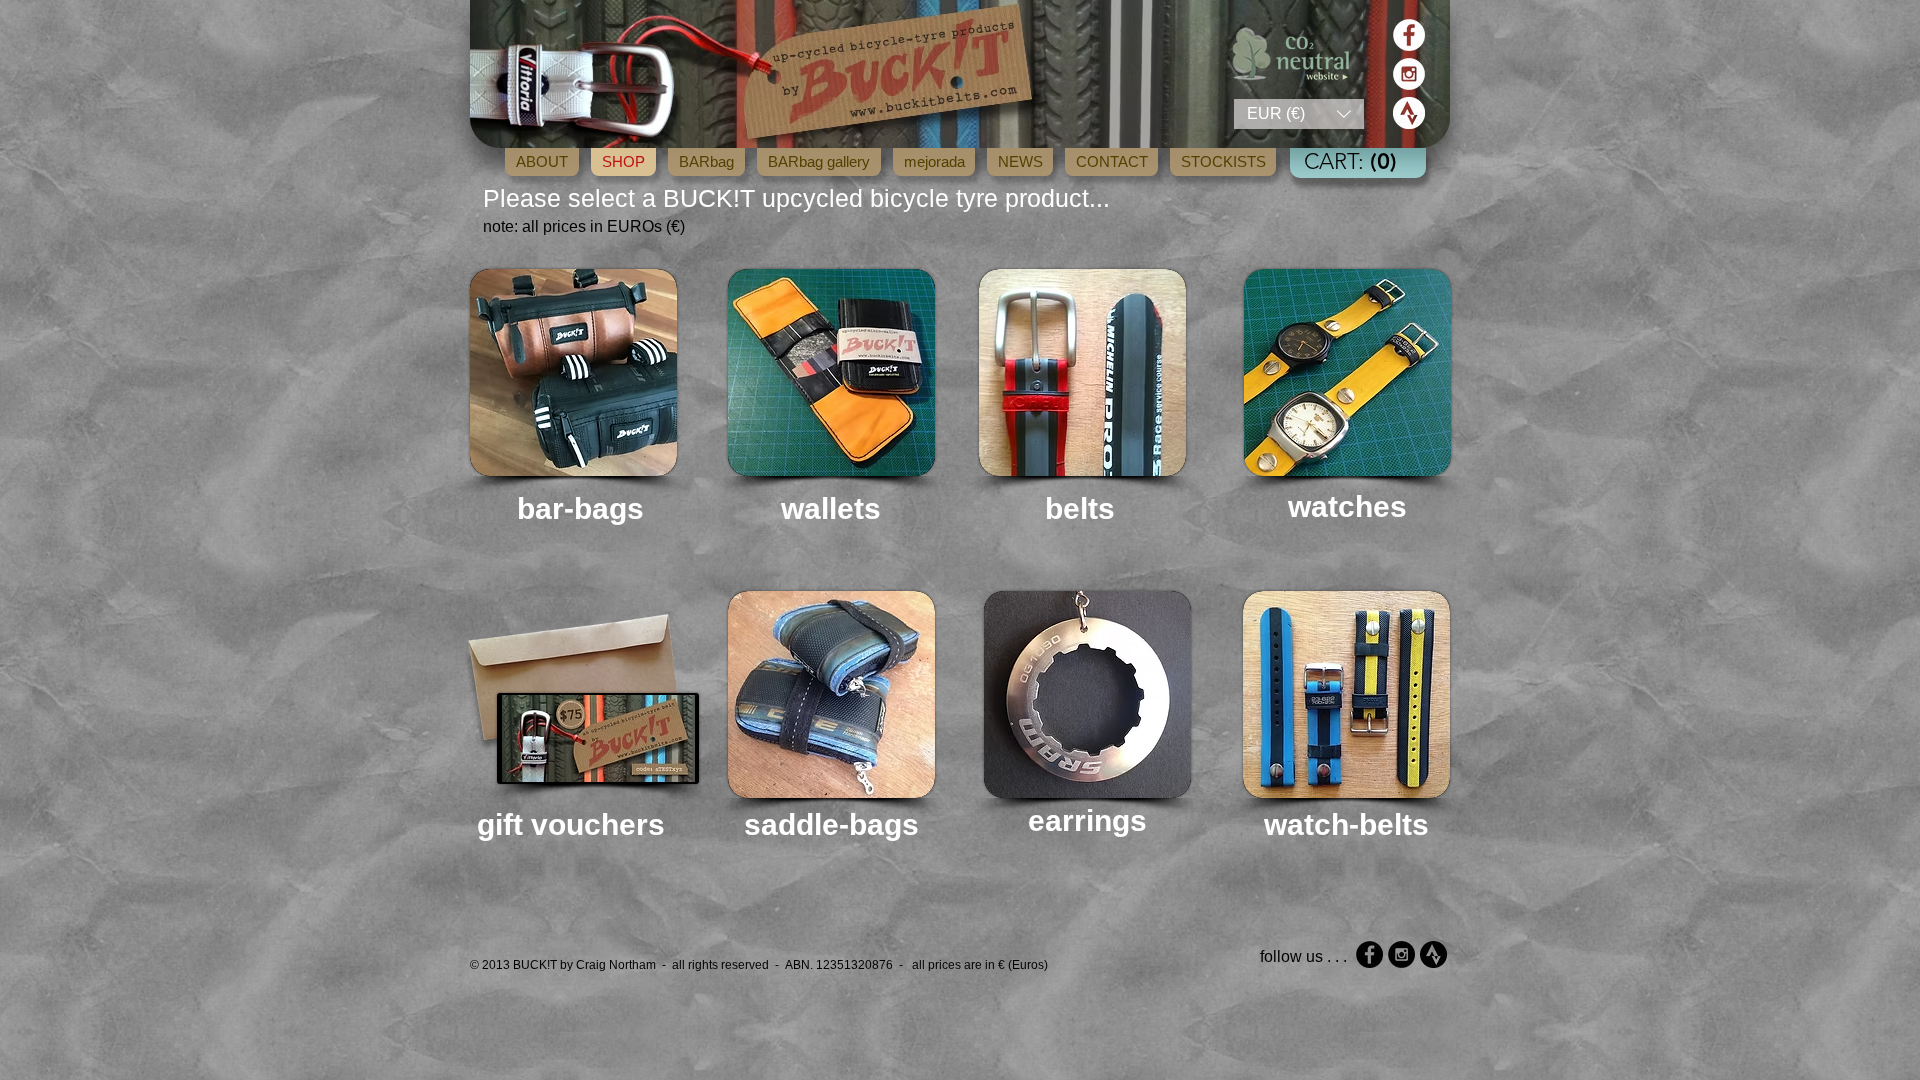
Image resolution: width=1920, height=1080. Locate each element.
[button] (1299, 114)
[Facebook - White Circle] (1409, 35)
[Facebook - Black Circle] (1369, 954)
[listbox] (1299, 114)
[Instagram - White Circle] (1409, 74)
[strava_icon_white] (1409, 113)
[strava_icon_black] (1433, 954)
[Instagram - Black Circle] (1401, 954)
